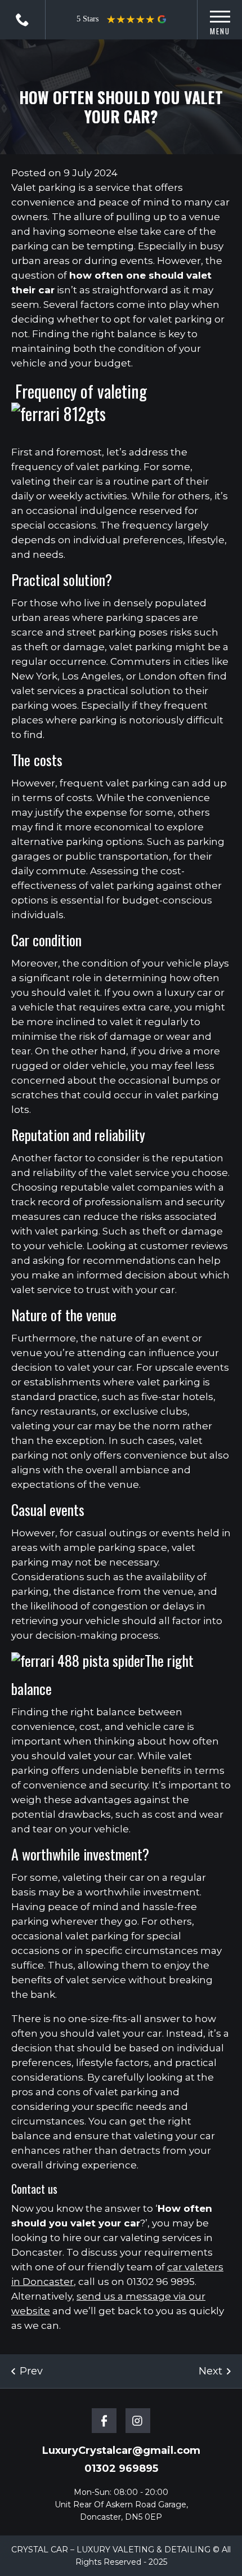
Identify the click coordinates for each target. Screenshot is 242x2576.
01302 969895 (23, 20)
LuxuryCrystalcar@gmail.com (121, 2450)
